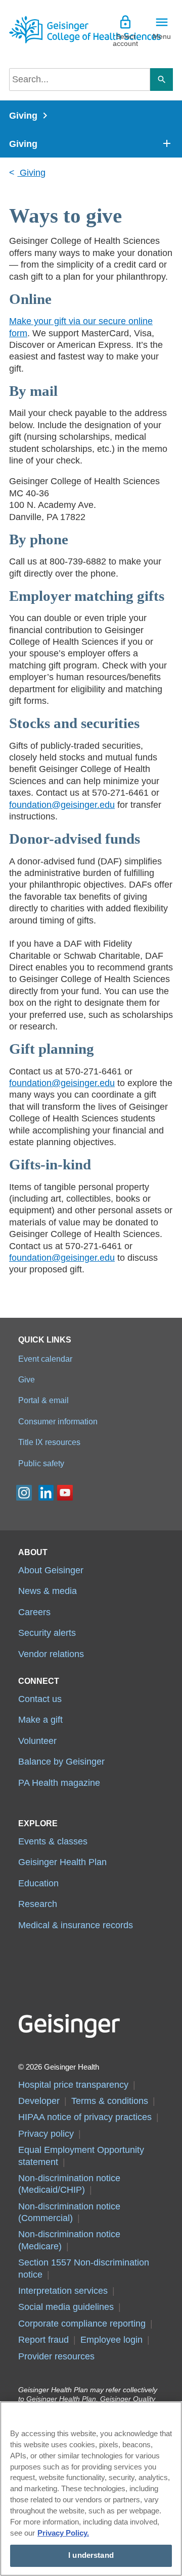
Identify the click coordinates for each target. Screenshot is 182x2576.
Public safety (41, 1463)
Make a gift (40, 1720)
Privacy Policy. (63, 2533)
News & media (48, 1591)
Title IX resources (49, 1442)
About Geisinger (51, 1570)
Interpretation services (63, 2291)
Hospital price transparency (73, 2085)
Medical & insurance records (76, 1925)
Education (38, 1883)
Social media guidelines (66, 2307)
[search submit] (162, 80)
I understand (91, 2555)
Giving (23, 116)
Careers (34, 1612)
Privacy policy (46, 2134)
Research (38, 1904)
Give (27, 1379)
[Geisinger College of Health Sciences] (50, 30)
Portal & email (43, 1400)
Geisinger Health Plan (62, 1862)
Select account (125, 40)
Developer (39, 2101)
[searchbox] (80, 80)
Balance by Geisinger (61, 1762)
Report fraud (43, 2340)
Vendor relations (51, 1654)
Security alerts (47, 1633)
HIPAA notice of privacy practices (85, 2117)
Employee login (111, 2340)
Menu (162, 36)
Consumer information (58, 1421)
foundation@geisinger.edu (62, 805)
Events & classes (53, 1841)
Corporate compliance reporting (82, 2324)
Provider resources (56, 2356)
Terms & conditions (110, 2101)
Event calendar (45, 1359)
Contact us (40, 1699)
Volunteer (37, 1741)
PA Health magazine (59, 1783)
